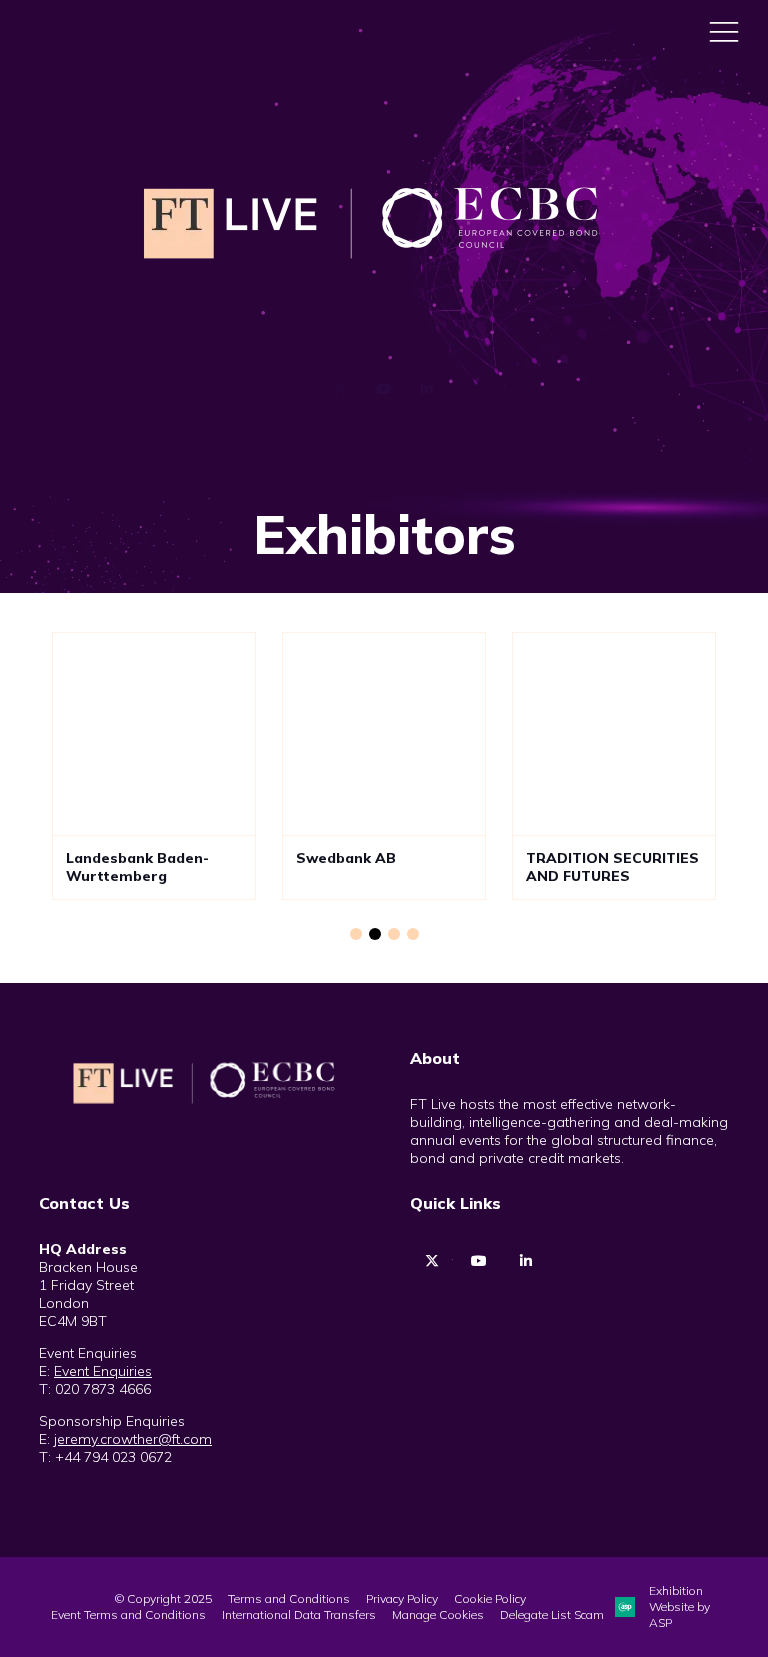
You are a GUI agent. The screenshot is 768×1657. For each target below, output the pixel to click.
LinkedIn (427, 389)
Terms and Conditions (289, 1598)
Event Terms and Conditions (128, 1614)
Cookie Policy (490, 1598)
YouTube (384, 389)
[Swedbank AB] (384, 734)
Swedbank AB (346, 858)
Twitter (341, 389)
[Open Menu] (724, 31)
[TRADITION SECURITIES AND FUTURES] (614, 734)
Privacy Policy (402, 1598)
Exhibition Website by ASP (679, 1606)
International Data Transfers (299, 1614)
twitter (431, 1261)
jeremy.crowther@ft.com (133, 1439)
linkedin (525, 1261)
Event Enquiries (103, 1371)
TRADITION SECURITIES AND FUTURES (612, 867)
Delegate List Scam (552, 1614)
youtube (478, 1261)
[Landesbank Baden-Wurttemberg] (154, 734)
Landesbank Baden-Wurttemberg (137, 867)
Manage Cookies (438, 1614)
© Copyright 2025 (163, 1598)
